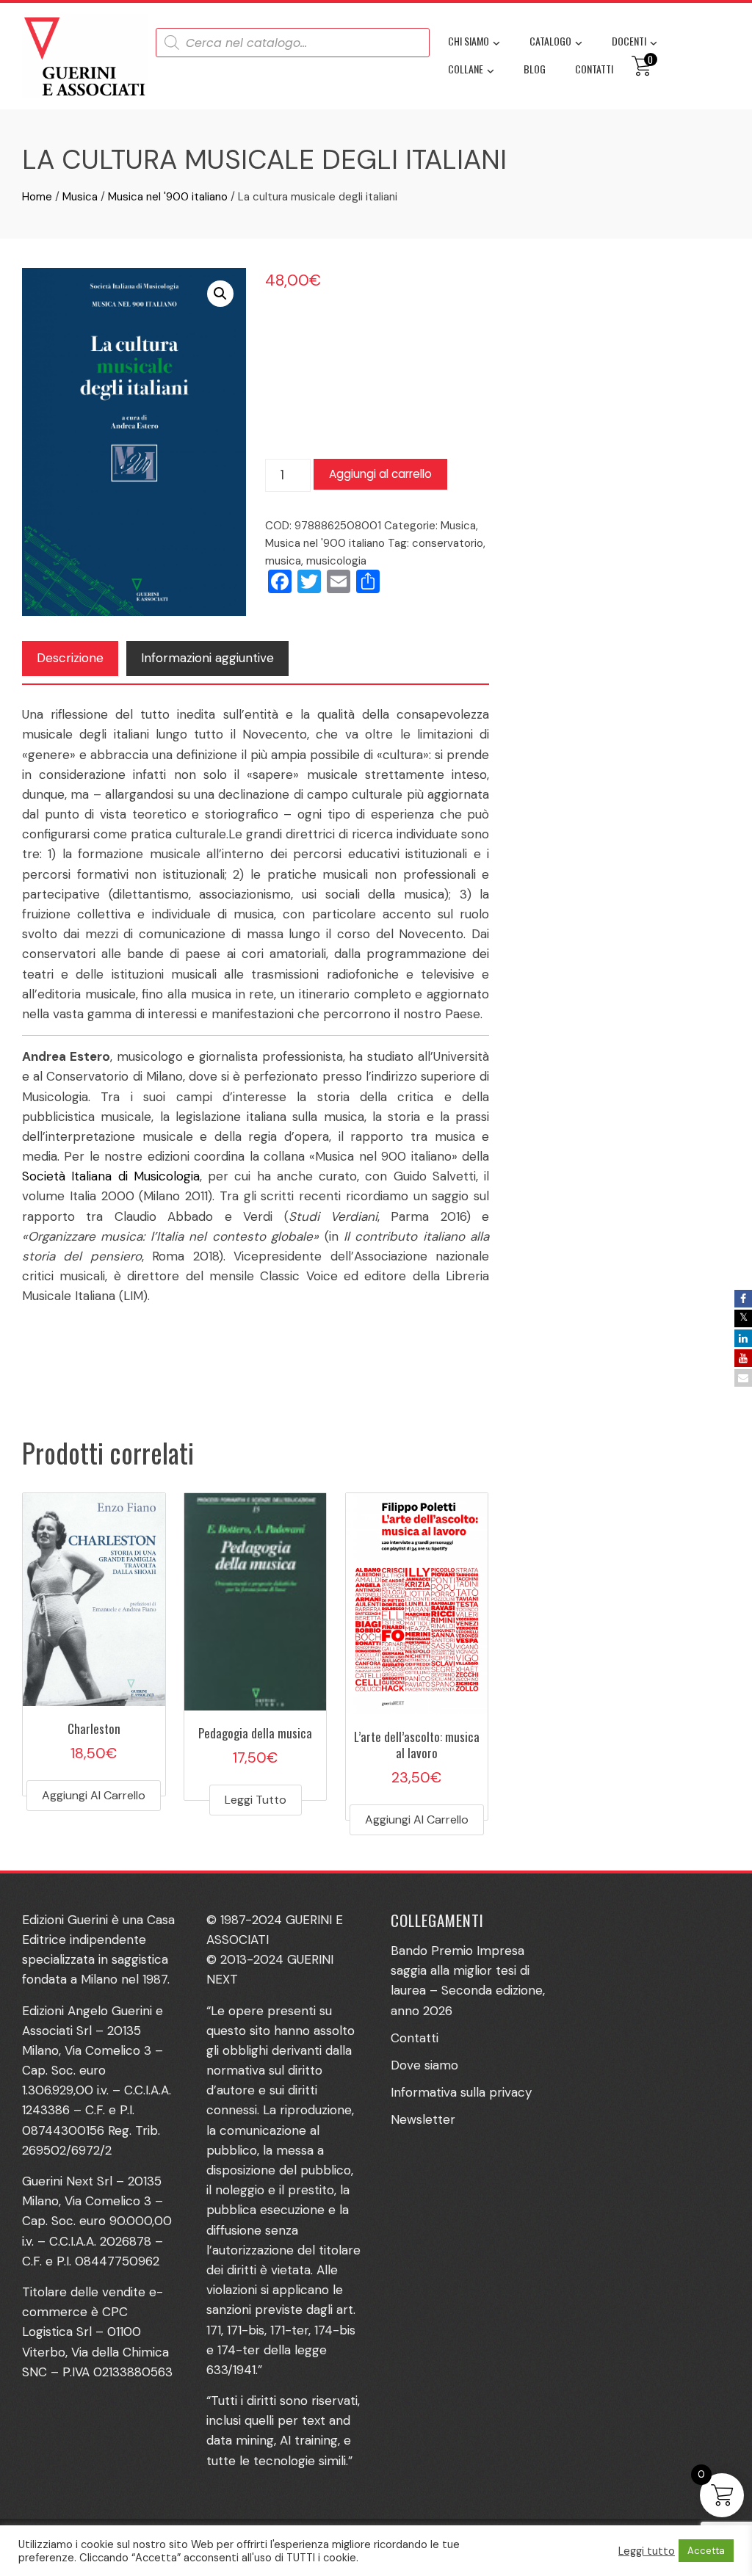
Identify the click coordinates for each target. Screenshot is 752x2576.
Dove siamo (424, 2065)
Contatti (594, 69)
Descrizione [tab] (70, 658)
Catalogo (550, 41)
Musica (80, 197)
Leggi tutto (256, 1800)
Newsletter (423, 2119)
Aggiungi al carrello (380, 474)
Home (37, 197)
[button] (220, 294)
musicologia (336, 561)
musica (283, 561)
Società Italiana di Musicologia (111, 1176)
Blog (535, 69)
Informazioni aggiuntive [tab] (207, 658)
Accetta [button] (706, 2551)
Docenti (629, 41)
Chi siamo (469, 41)
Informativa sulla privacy (461, 2092)
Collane (466, 69)
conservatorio (448, 543)
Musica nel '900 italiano (168, 197)
